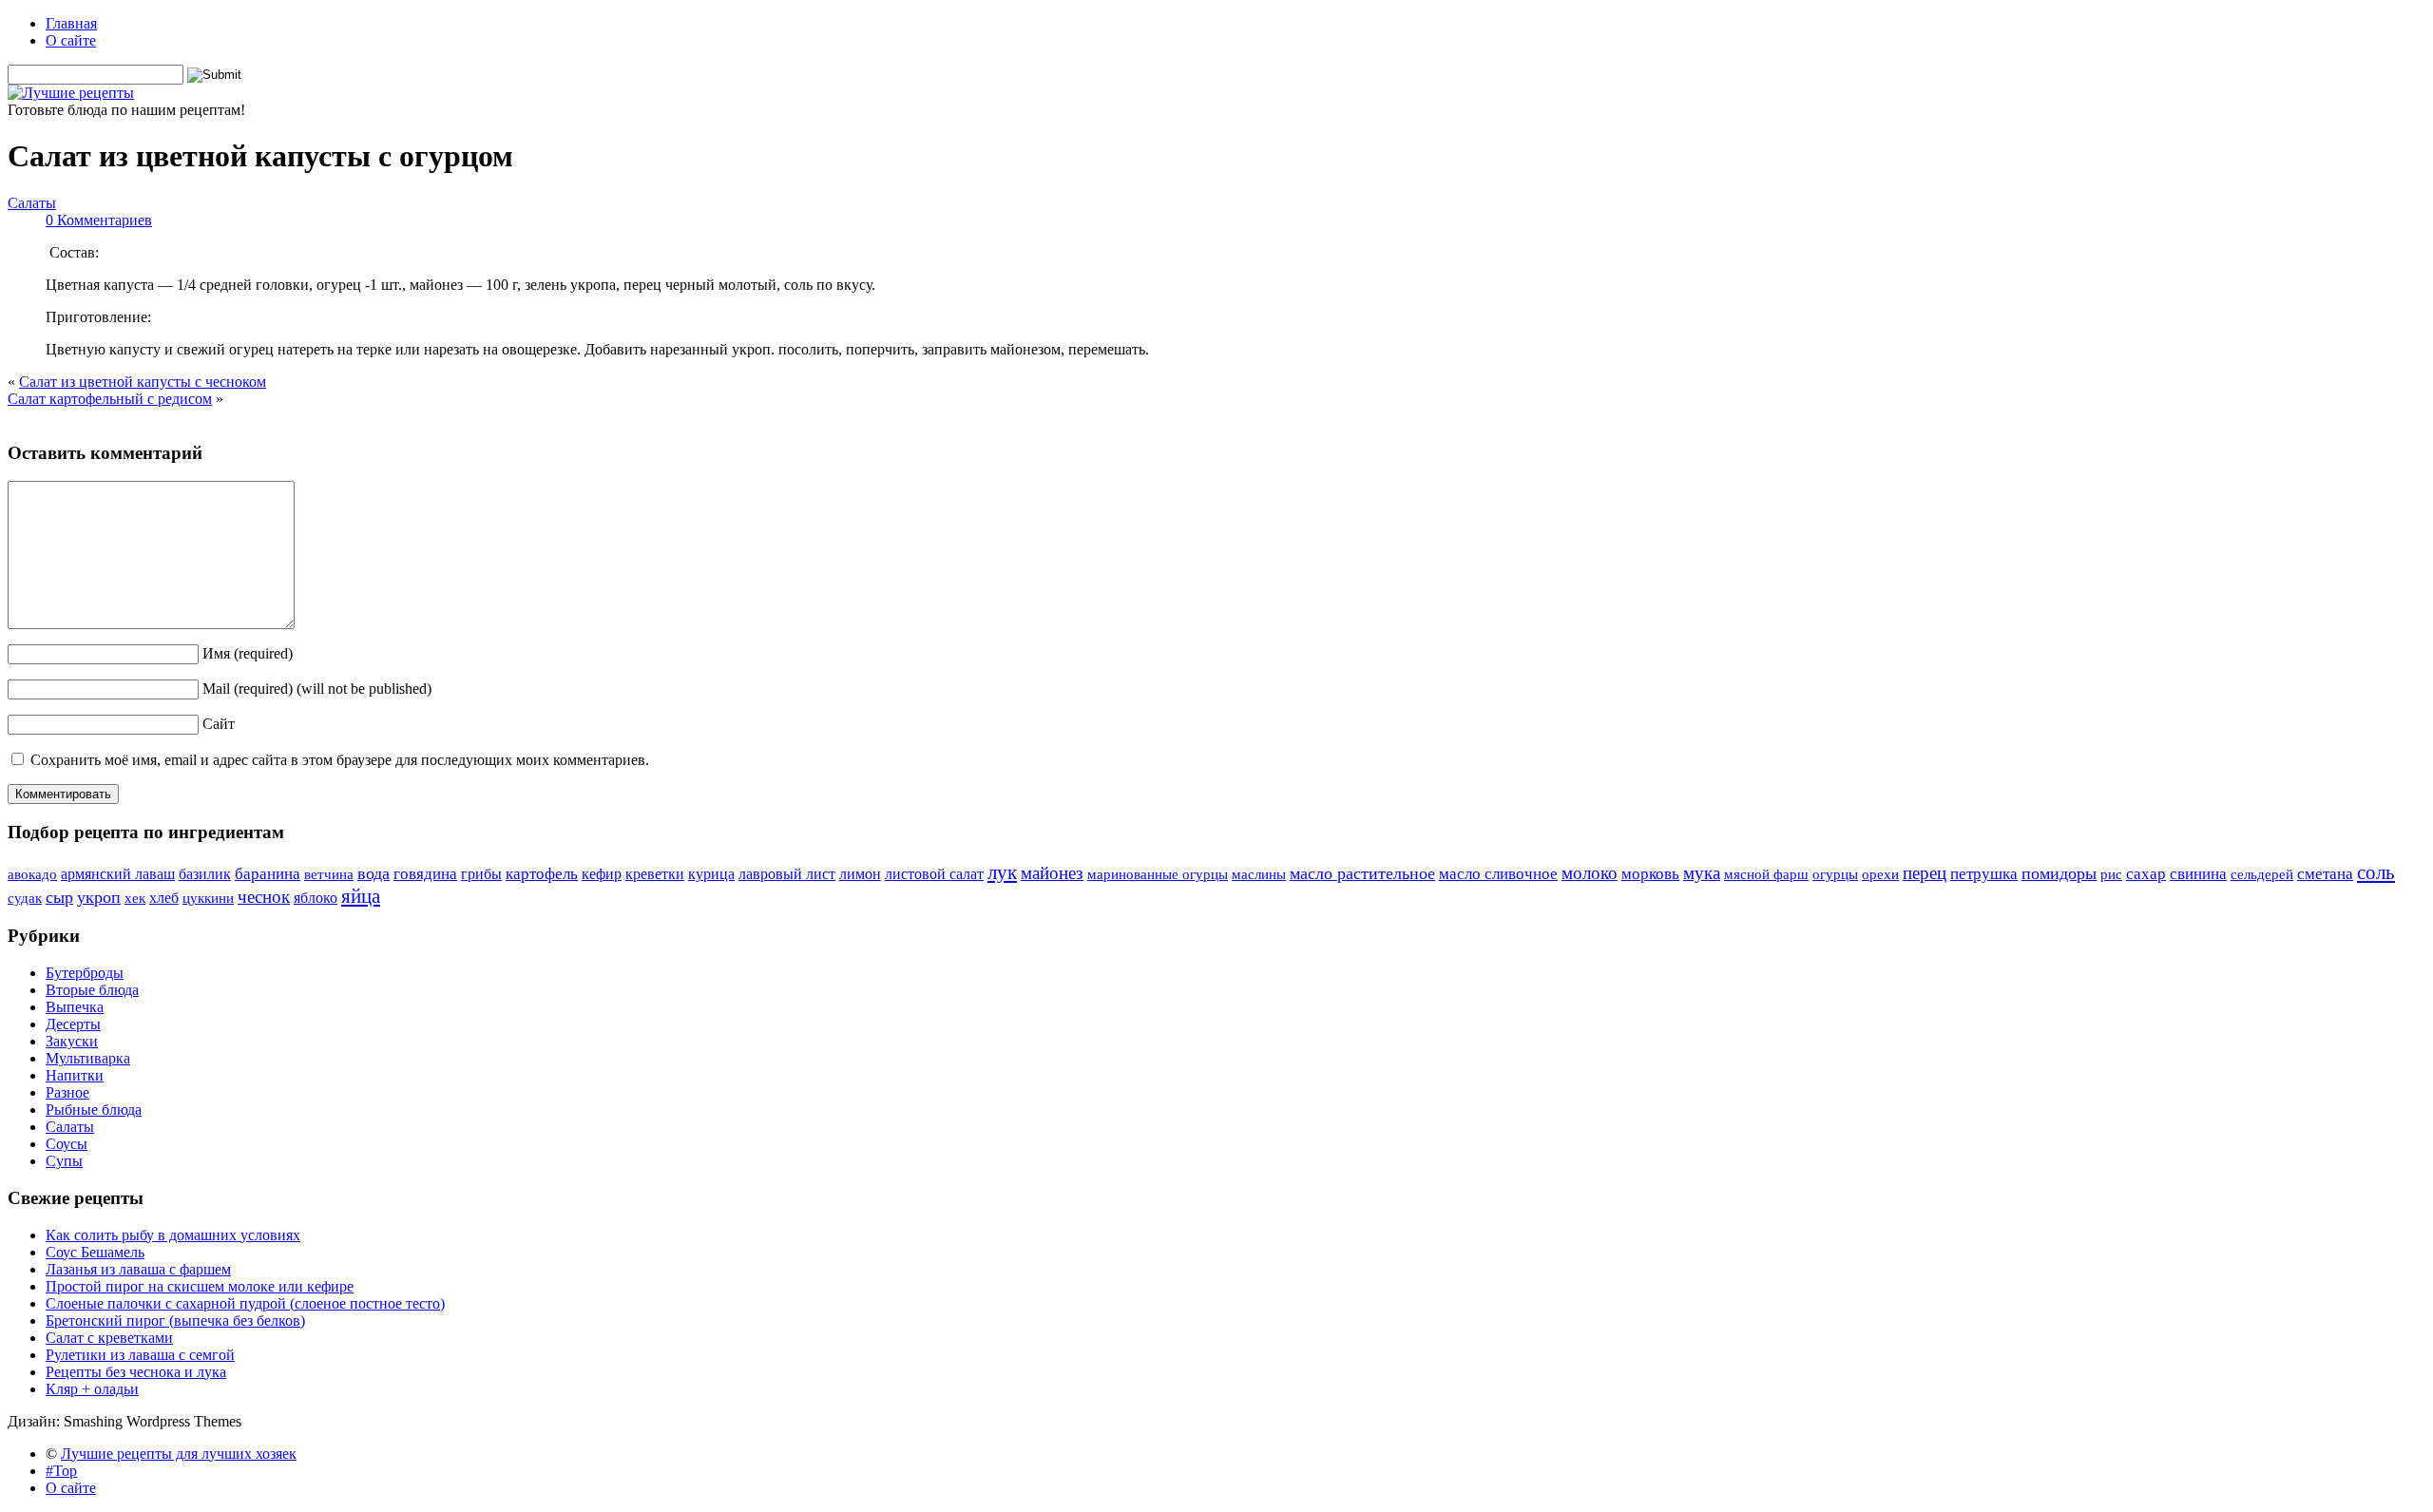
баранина (268, 873)
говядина (425, 873)
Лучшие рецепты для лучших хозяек (179, 1454)
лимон (860, 874)
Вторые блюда (92, 990)
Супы (64, 1161)
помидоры (2059, 873)
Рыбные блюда (94, 1110)
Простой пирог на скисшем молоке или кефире (200, 1286)
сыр (59, 897)
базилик (205, 874)
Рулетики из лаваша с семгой (140, 1355)
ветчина (329, 874)
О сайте (71, 40)
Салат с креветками (109, 1338)
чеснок (264, 897)
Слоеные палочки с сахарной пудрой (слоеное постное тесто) (245, 1303)
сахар (2146, 873)
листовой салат (934, 874)
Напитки (75, 1075)
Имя (248, 653)
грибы (481, 874)
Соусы (67, 1144)
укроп (99, 897)
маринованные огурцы (1158, 874)
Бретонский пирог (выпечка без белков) (175, 1321)
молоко (1590, 873)
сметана (2325, 873)
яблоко (316, 898)
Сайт (219, 724)
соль (2376, 872)
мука (1702, 873)
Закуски (72, 1041)
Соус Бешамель (95, 1252)
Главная (71, 23)
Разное (67, 1092)
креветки (655, 874)
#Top (61, 1471)
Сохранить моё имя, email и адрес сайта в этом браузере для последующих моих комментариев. (340, 760)
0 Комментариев (99, 220)
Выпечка (75, 1007)
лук (1002, 872)
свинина (2198, 874)
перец (1925, 873)
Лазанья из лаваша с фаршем (138, 1269)
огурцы (1835, 874)
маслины (1259, 874)
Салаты (32, 203)
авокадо (32, 874)
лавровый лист (787, 874)
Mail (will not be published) (317, 689)
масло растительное (1362, 873)
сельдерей (2262, 874)
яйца (361, 896)
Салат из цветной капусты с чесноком (143, 382)
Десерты (73, 1024)
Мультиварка (88, 1058)
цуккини (208, 898)
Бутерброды (85, 973)
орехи (1880, 874)
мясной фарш (1766, 874)
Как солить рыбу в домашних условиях (173, 1235)
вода (374, 873)
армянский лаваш (118, 874)
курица (711, 874)
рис (2111, 874)
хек (135, 898)
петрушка (1984, 874)
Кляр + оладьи (92, 1389)
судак (25, 898)
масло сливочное (1498, 873)
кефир (602, 874)
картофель (542, 873)
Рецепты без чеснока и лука (136, 1372)
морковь (1650, 873)
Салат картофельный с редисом (110, 399)
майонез (1052, 873)
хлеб (164, 898)
